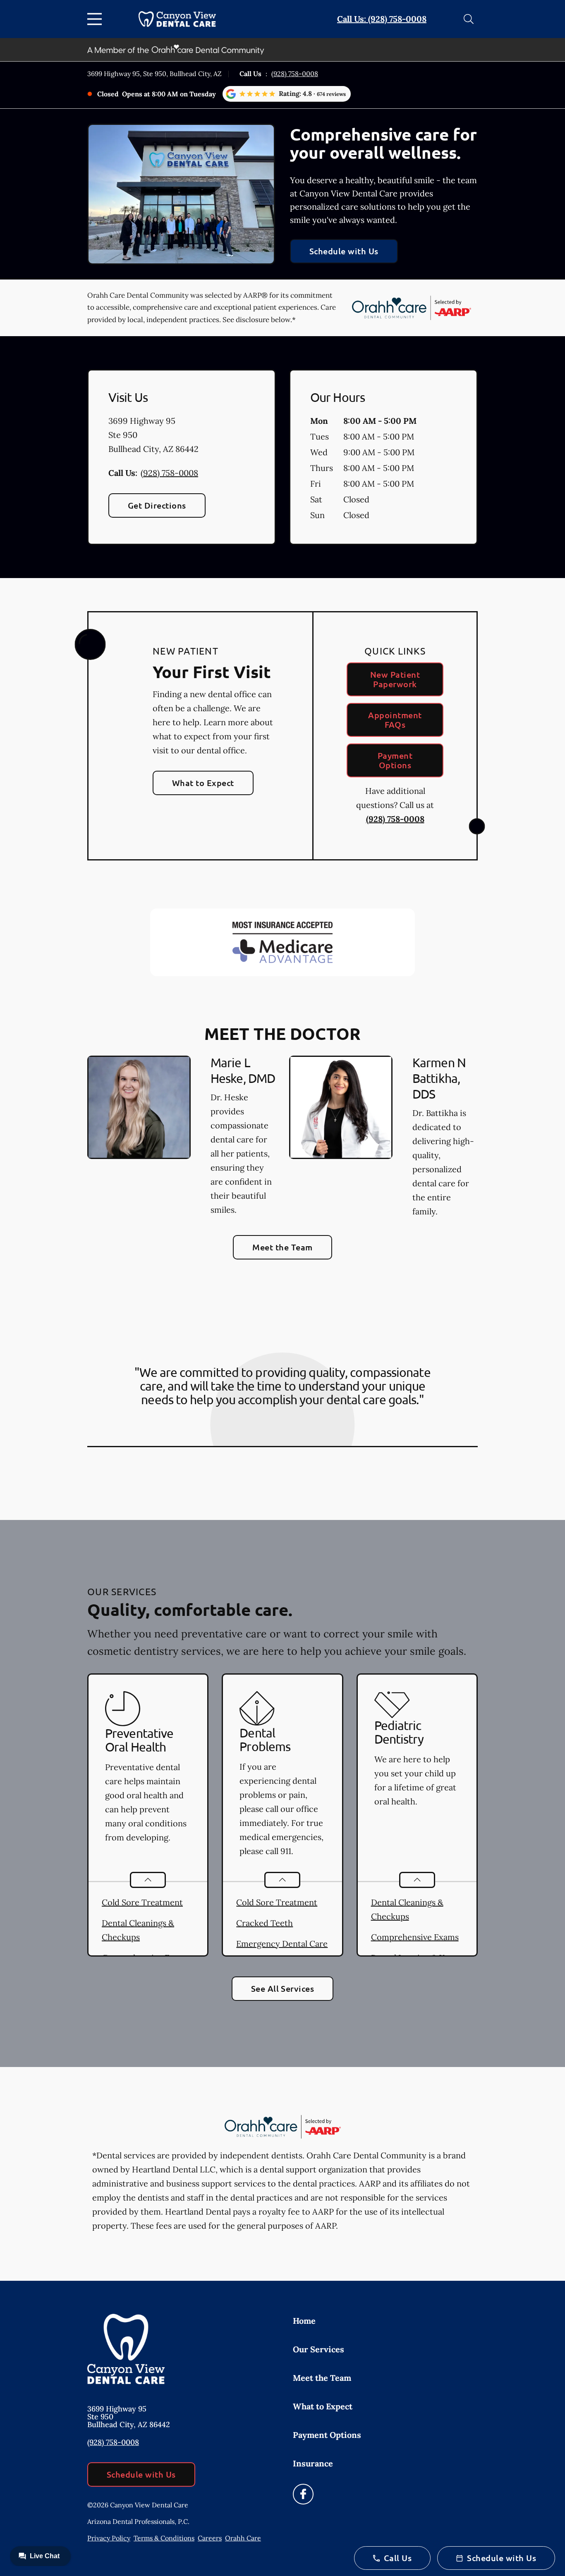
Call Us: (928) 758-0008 (382, 19)
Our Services (318, 2349)
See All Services (283, 1988)
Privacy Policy (109, 2538)
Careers (210, 2538)
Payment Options (395, 760)
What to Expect (203, 783)
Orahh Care (243, 2538)
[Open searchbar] (469, 19)
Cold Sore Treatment (142, 1902)
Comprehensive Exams (415, 1937)
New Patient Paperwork (395, 679)
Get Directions (157, 505)
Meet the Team (282, 1247)
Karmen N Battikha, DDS (439, 1078)
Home (304, 2321)
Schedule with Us (344, 251)
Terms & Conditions (164, 2538)
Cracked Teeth (265, 1923)
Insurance (313, 2463)
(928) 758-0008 (295, 74)
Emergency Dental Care (282, 1944)
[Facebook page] (303, 2494)
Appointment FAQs (395, 720)
